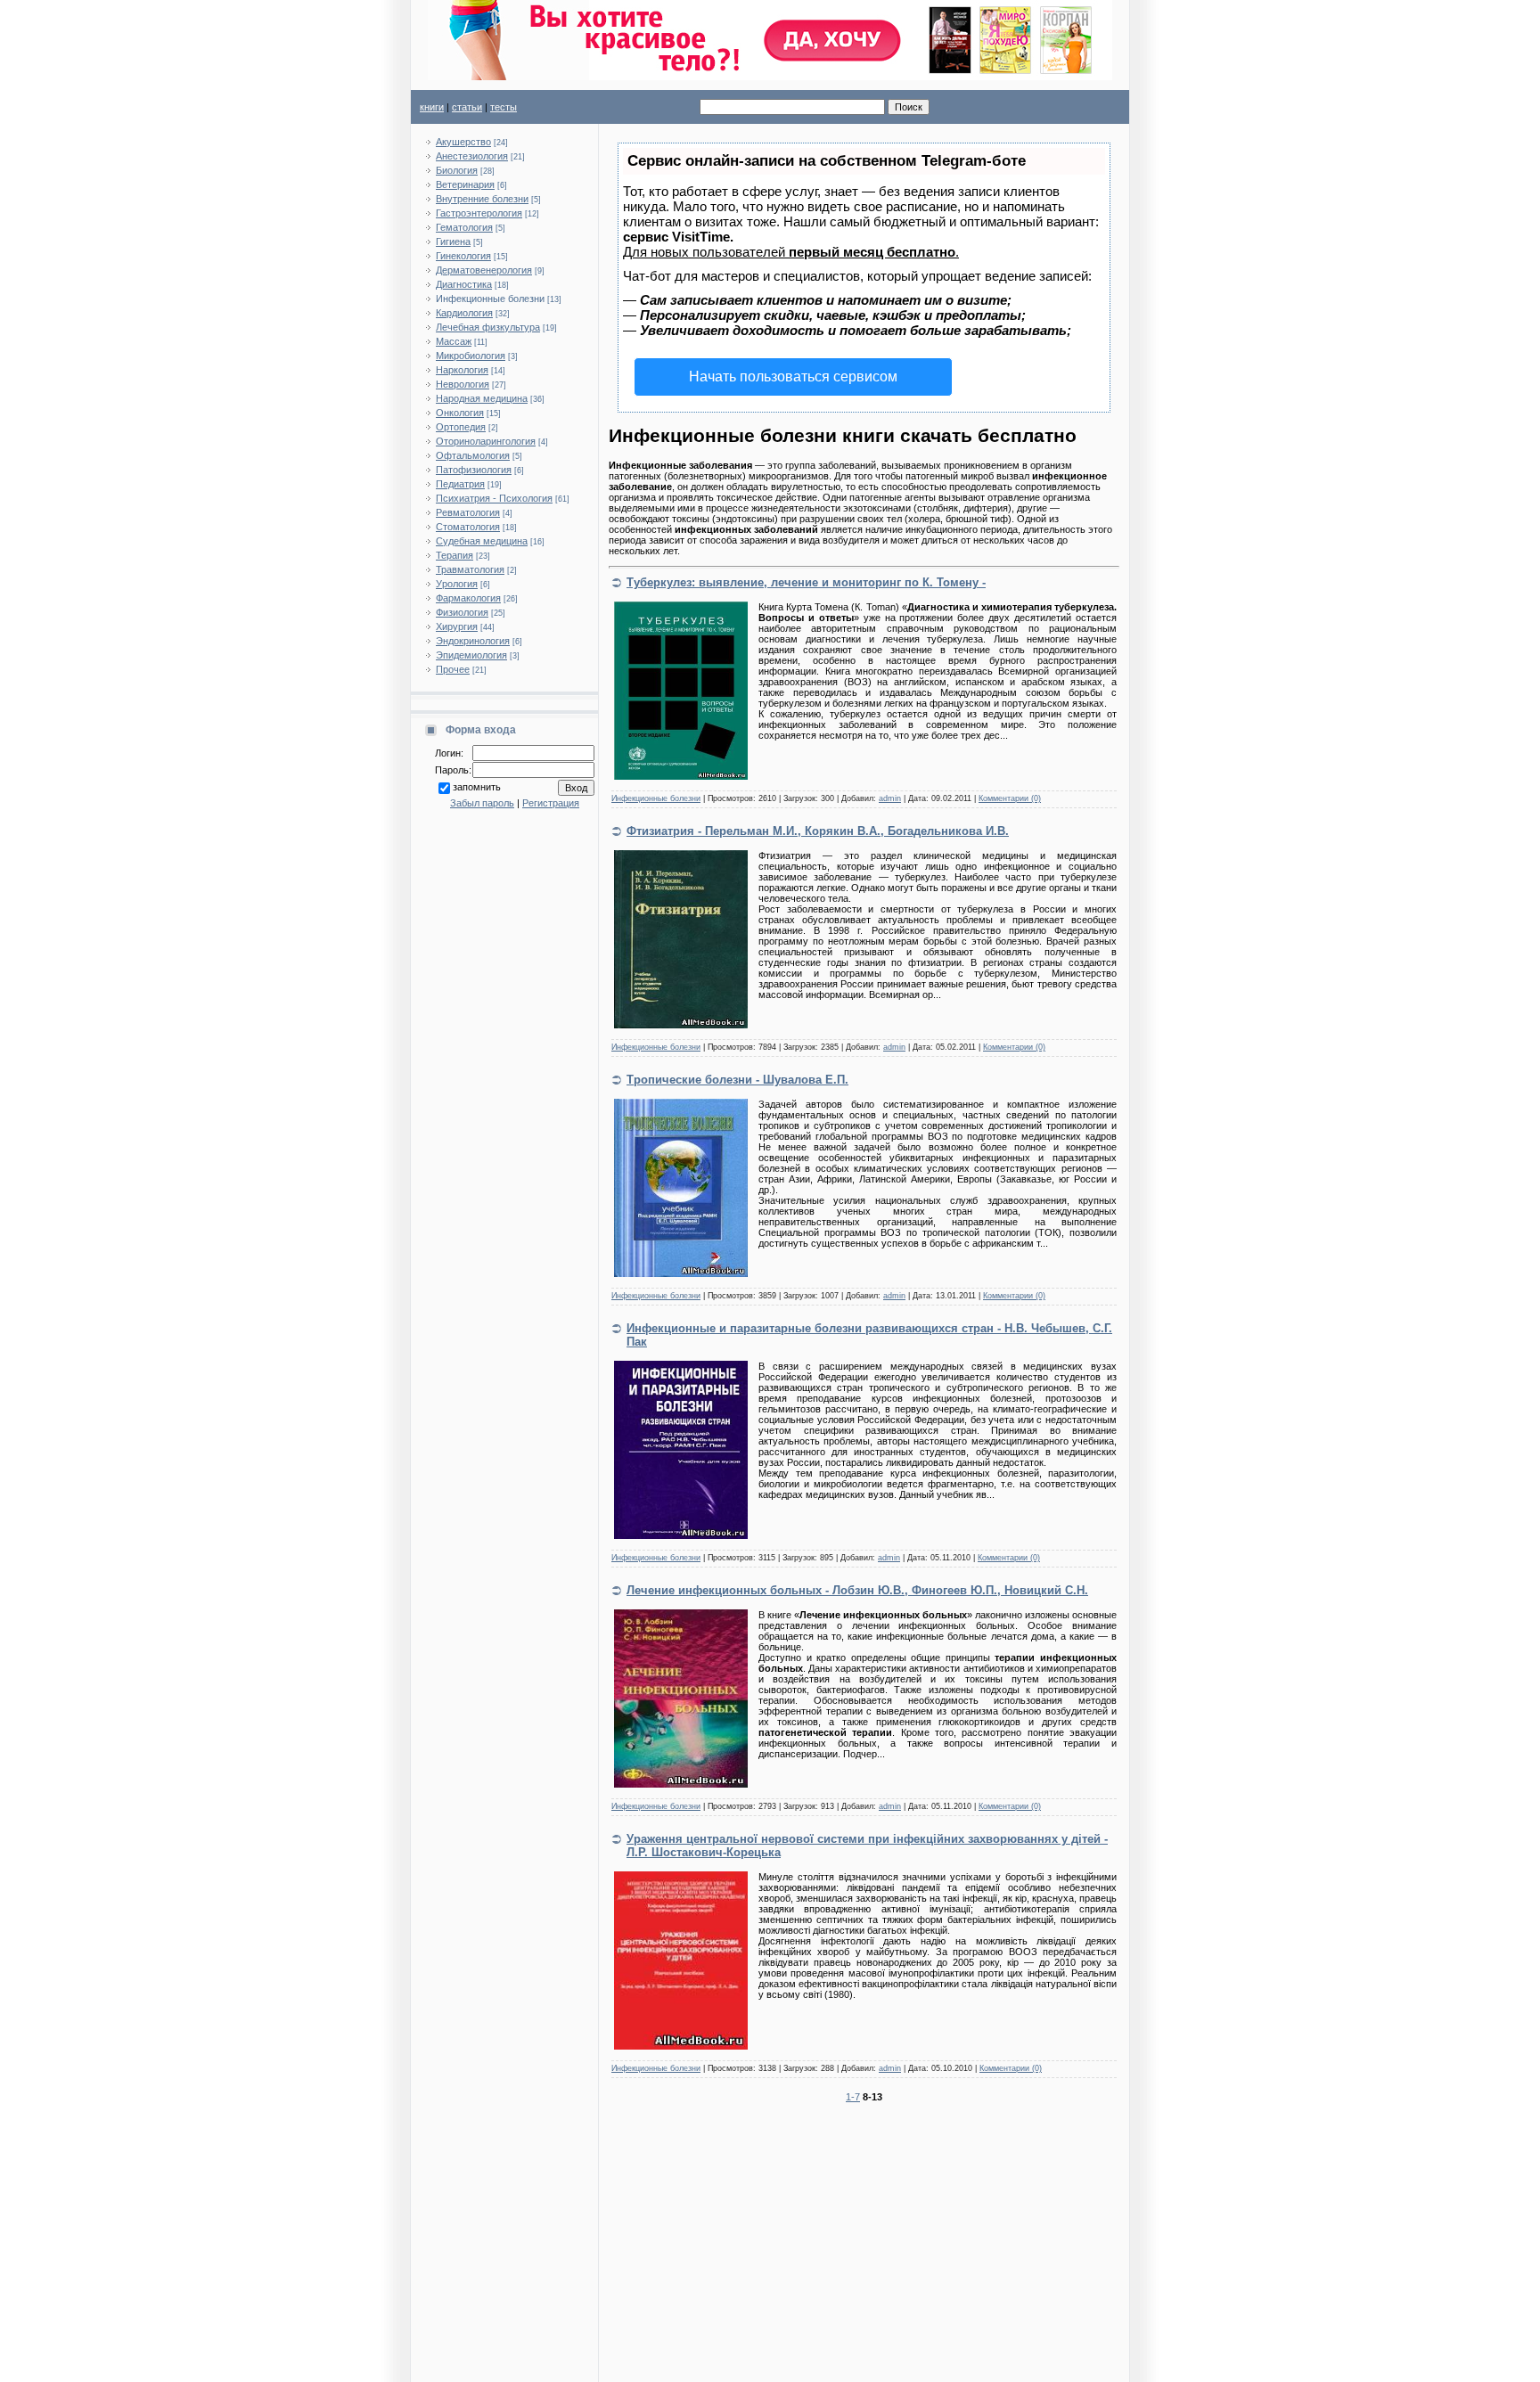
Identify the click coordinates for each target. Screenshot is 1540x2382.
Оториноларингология (486, 441)
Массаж (454, 341)
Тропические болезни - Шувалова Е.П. (737, 1080)
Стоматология (468, 527)
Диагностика (464, 284)
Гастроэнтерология (479, 213)
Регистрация (551, 803)
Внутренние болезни (482, 199)
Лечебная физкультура (488, 327)
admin (890, 798)
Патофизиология (474, 470)
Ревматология (468, 512)
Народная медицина (482, 398)
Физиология (462, 612)
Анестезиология (472, 156)
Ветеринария (465, 184)
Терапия (455, 555)
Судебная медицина (482, 541)
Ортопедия (461, 427)
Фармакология (468, 598)
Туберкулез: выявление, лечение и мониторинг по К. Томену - (806, 582)
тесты (504, 107)
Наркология (462, 370)
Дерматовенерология (484, 270)
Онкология (460, 413)
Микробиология (471, 356)
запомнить (477, 787)
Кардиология (464, 313)
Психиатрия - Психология (494, 498)
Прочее (453, 669)
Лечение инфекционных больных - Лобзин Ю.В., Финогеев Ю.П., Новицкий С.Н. (857, 1590)
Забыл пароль (482, 803)
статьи (467, 107)
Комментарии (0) (1010, 798)
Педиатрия (460, 484)
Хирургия (457, 626)
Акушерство (463, 142)
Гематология (464, 227)
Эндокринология (473, 641)
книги (432, 107)
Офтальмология (473, 455)
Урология (457, 584)
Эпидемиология (471, 655)
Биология (457, 170)
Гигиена (453, 241)
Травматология (470, 569)
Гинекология (463, 256)
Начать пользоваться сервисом (793, 377)
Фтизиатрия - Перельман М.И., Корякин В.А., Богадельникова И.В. (818, 831)
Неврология (463, 384)
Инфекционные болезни (490, 299)
